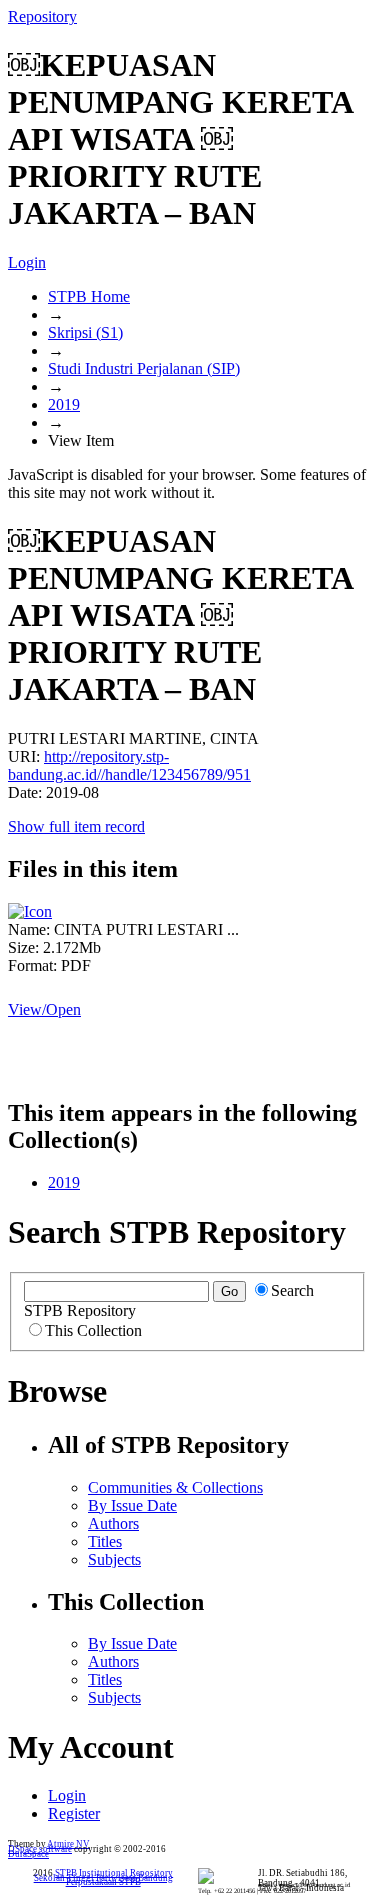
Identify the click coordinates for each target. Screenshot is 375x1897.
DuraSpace (28, 1854)
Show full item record (76, 826)
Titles (105, 1541)
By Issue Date (132, 1505)
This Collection (93, 1330)
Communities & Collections (175, 1487)
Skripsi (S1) (85, 332)
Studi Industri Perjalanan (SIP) (144, 368)
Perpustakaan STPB (103, 1882)
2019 (64, 404)
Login (27, 262)
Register (74, 1813)
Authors (113, 1523)
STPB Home (89, 296)
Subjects (114, 1559)
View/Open (44, 1009)
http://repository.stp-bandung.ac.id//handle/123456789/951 (129, 765)
